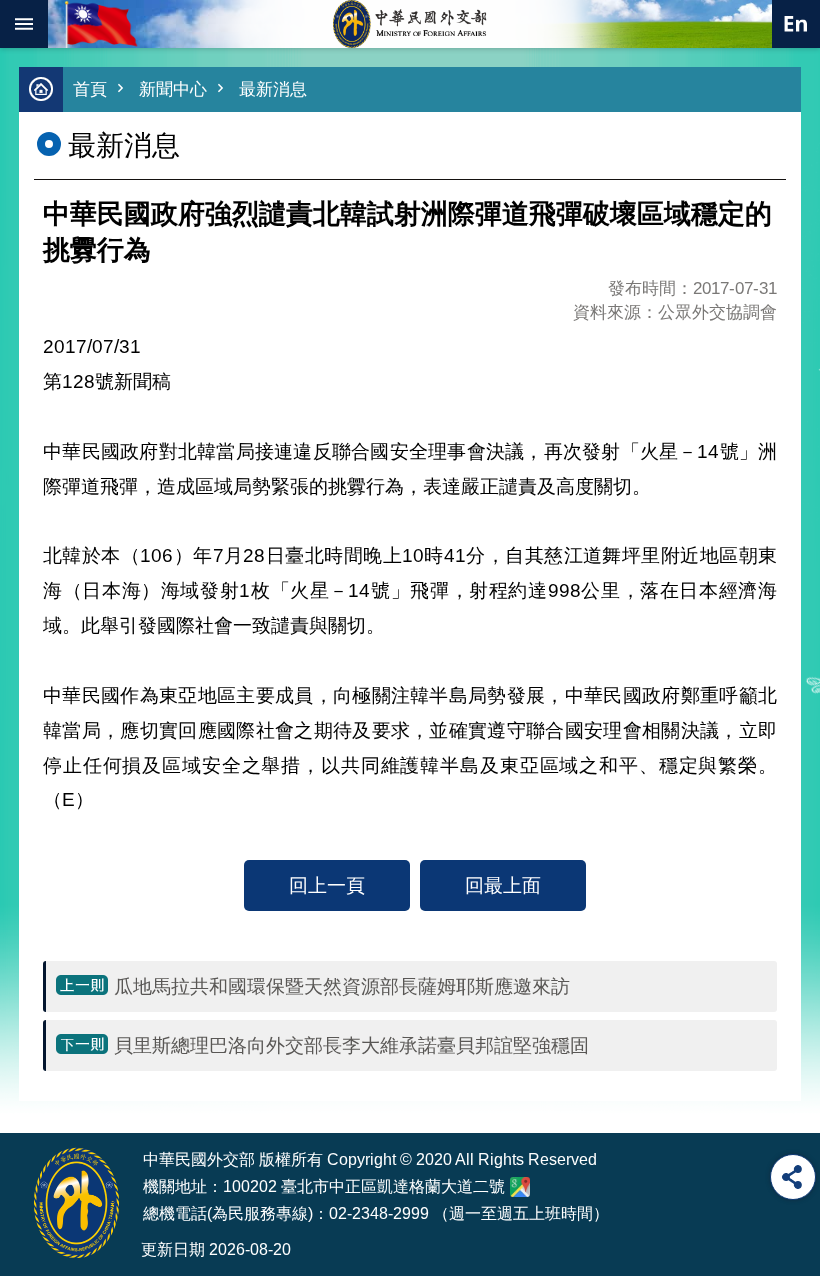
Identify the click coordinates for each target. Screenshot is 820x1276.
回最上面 (503, 885)
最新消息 (273, 89)
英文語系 (796, 24)
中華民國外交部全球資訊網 (410, 24)
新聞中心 (173, 89)
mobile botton (24, 24)
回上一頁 (327, 885)
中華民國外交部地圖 (520, 1187)
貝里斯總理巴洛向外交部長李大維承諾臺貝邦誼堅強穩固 (351, 1045)
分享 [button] (793, 1177)
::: (32, 1095)
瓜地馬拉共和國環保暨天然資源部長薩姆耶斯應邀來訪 (342, 986)
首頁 (90, 89)
